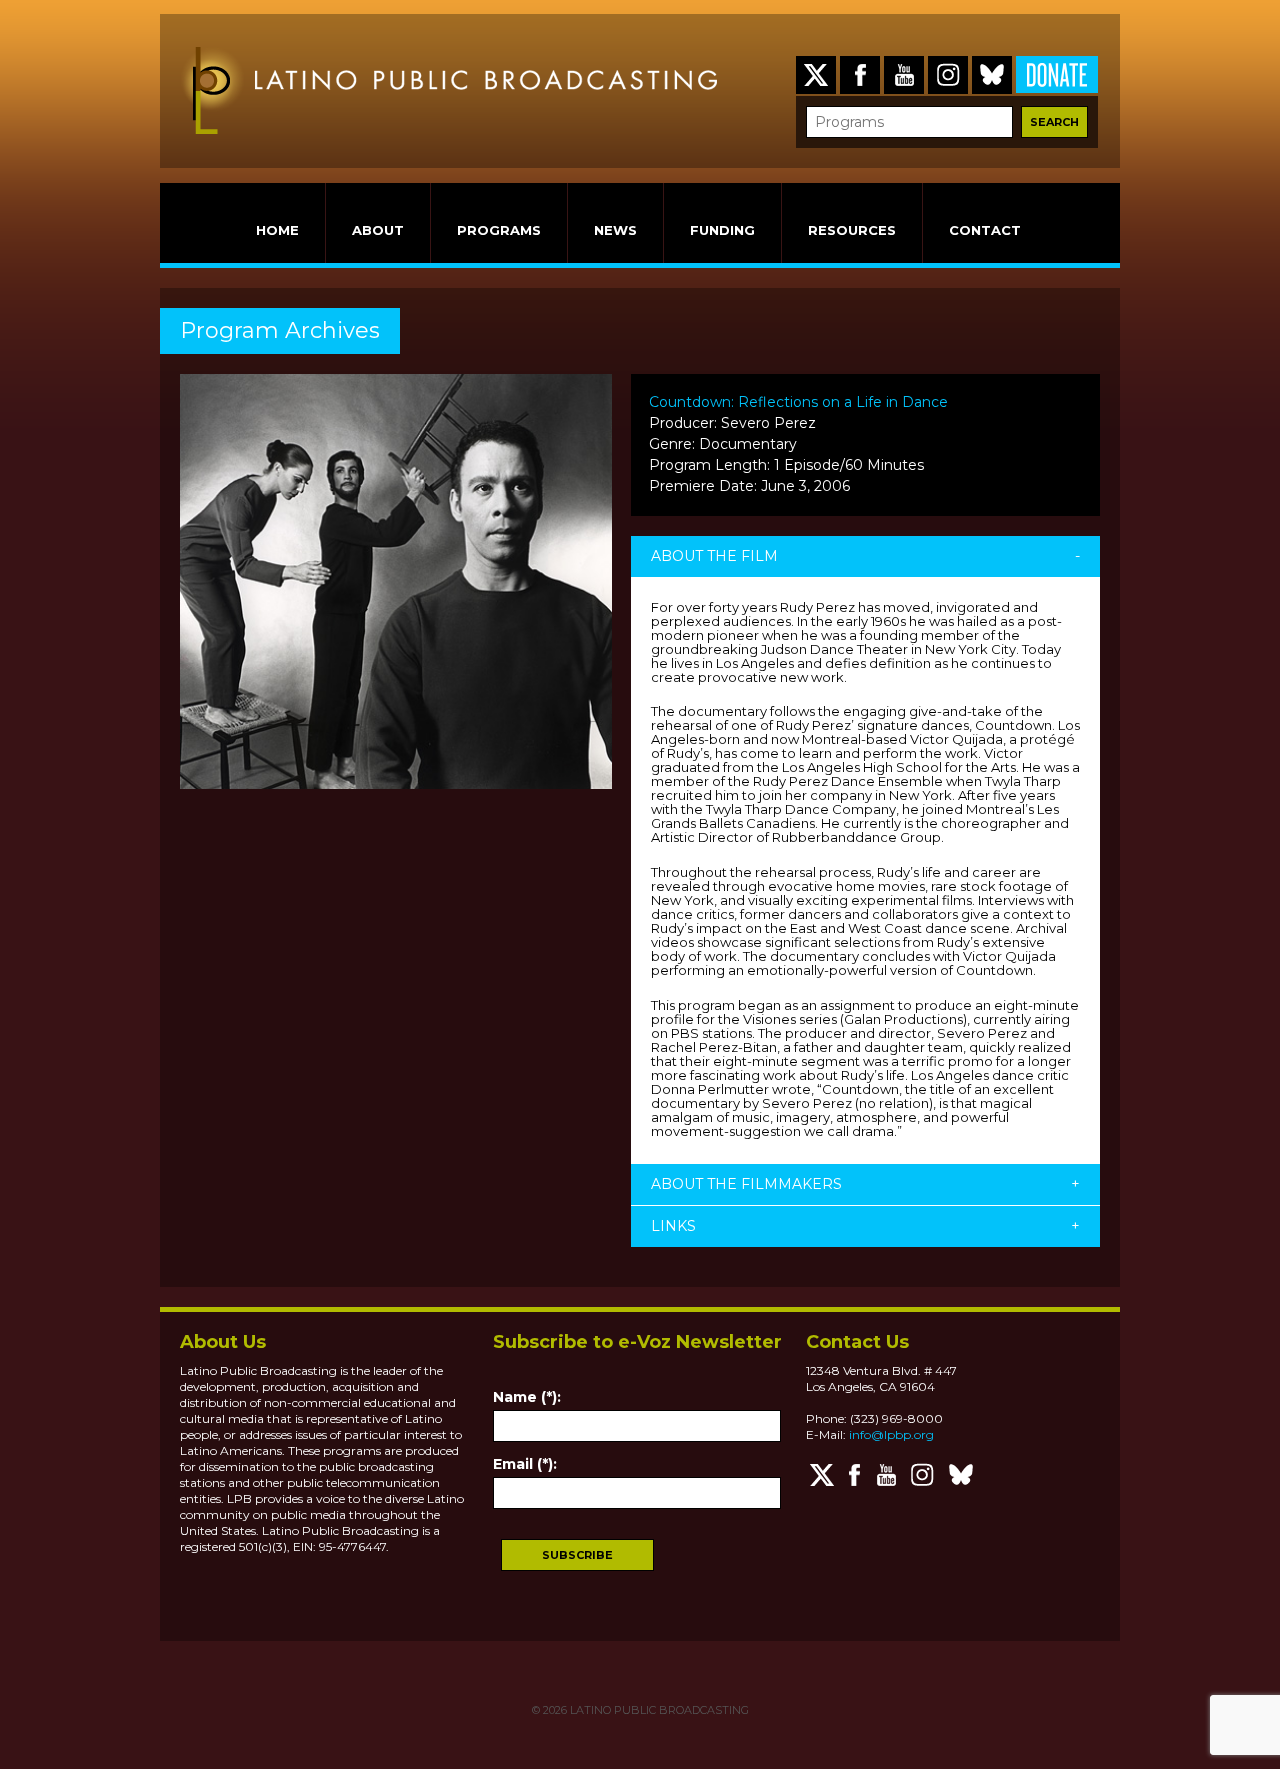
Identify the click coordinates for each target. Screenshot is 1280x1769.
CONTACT (985, 230)
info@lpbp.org (891, 1434)
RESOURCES (852, 230)
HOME (277, 230)
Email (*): (525, 1464)
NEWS (615, 230)
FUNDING (722, 230)
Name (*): (527, 1397)
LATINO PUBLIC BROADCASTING (658, 1710)
